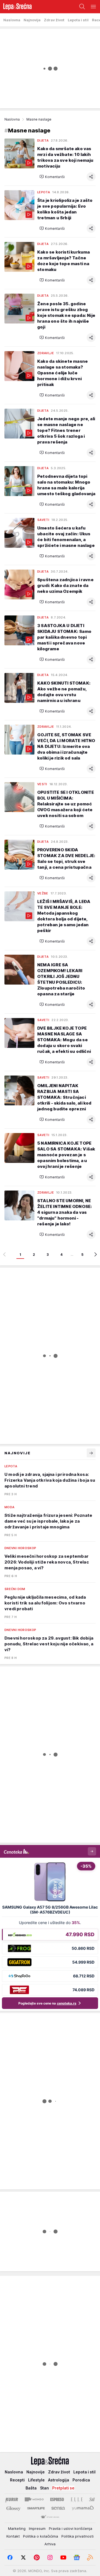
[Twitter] (23, 2557)
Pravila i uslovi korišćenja (71, 2528)
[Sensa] (58, 2508)
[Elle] (77, 2499)
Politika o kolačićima (41, 2536)
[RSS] (90, 2557)
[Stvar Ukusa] (50, 2517)
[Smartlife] (36, 2508)
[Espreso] (57, 2499)
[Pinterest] (37, 2557)
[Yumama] (83, 2508)
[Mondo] (34, 2499)
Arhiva (50, 2544)
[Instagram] (50, 2557)
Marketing (17, 2528)
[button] (52, 177)
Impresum (37, 2528)
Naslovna (12, 119)
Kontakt (13, 2536)
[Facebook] (10, 2557)
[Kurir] (12, 2499)
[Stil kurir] (92, 2499)
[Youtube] (63, 2557)
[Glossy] (13, 2508)
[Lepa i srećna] (16, 7)
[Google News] (77, 2557)
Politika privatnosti (77, 2536)
